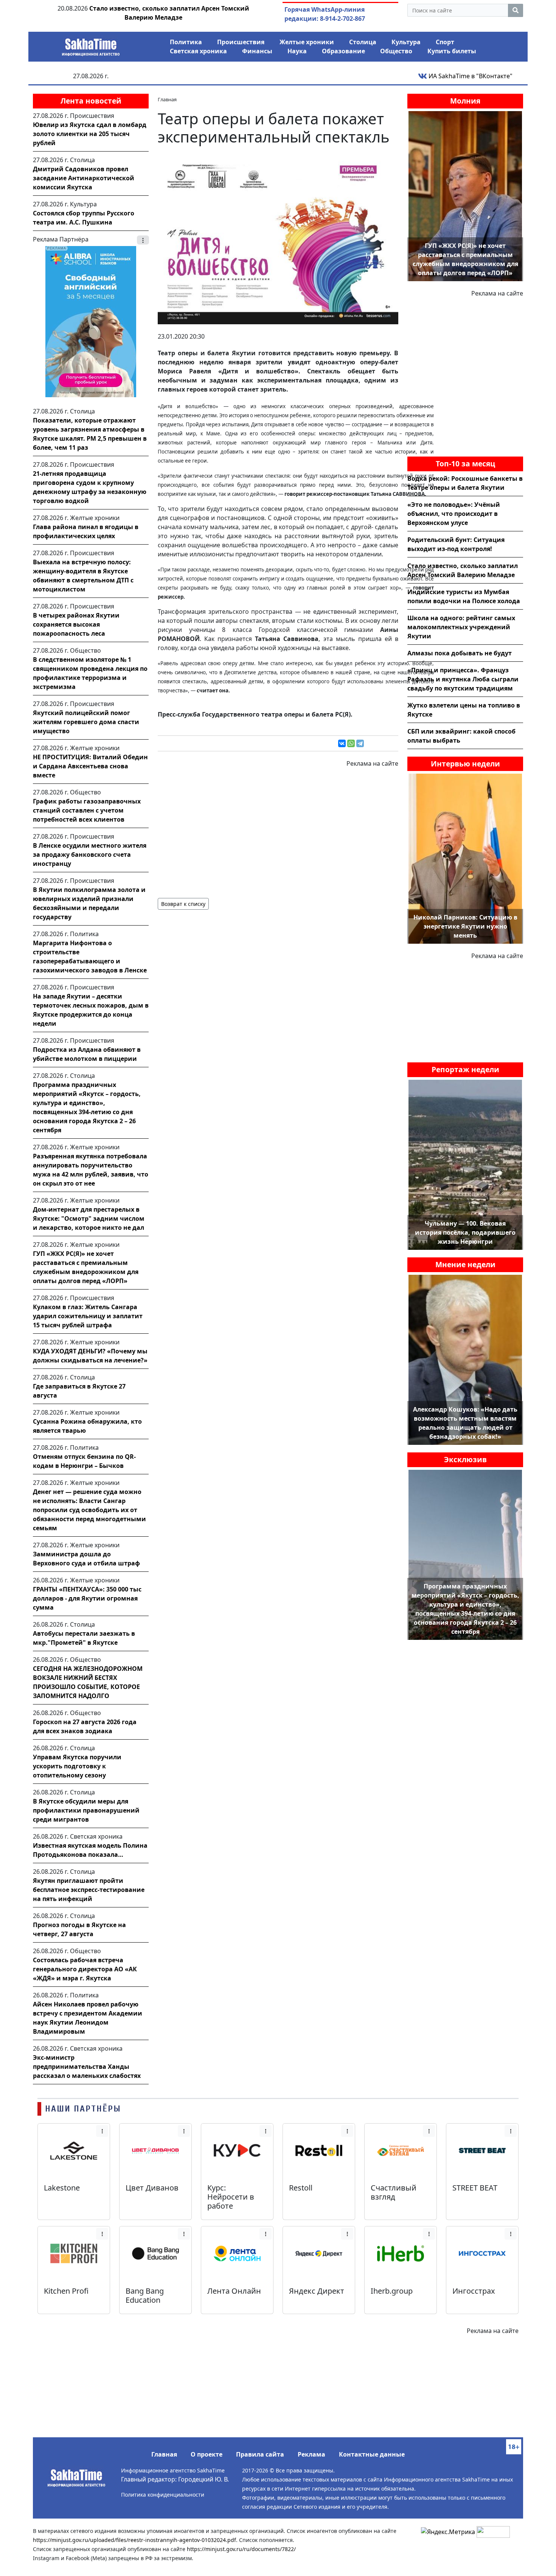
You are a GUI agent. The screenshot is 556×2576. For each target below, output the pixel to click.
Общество (396, 51)
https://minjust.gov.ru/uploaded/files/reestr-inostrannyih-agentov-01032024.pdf (134, 2540)
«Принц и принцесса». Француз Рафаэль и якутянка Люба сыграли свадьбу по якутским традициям (463, 679)
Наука (297, 51)
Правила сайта (260, 2454)
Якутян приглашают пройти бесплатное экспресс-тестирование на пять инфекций (89, 1890)
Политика (186, 42)
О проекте (207, 2454)
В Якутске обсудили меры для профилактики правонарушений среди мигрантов (86, 1810)
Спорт (445, 42)
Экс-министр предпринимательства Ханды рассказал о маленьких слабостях (87, 2067)
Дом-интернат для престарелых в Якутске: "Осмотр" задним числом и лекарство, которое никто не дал (89, 1218)
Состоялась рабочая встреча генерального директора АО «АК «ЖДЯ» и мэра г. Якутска (85, 1969)
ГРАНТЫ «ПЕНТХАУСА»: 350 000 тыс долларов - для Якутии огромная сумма (87, 1598)
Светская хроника (198, 51)
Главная (164, 2454)
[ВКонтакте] (342, 743)
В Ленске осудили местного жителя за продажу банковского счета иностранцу (90, 855)
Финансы (257, 51)
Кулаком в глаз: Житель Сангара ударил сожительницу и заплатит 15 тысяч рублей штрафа (88, 1316)
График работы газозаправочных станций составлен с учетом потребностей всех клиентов (87, 810)
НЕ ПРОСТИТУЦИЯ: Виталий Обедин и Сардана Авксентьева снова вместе (90, 766)
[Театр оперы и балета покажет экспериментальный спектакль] (278, 239)
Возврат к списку (183, 904)
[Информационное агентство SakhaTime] (91, 45)
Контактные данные (372, 2454)
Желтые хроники (307, 42)
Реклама (311, 2454)
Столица (363, 42)
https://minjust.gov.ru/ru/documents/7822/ (241, 2549)
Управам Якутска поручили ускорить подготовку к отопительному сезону (77, 1766)
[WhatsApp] (351, 743)
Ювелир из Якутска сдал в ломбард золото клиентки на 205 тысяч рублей (90, 134)
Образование (343, 51)
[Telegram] (360, 743)
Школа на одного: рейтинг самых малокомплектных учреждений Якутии (461, 627)
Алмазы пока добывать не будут (460, 653)
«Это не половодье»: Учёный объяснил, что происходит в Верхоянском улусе (454, 514)
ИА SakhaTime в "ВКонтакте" (470, 76)
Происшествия (241, 42)
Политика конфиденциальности (163, 2495)
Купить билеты (452, 51)
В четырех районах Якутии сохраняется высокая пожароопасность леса (76, 624)
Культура (406, 42)
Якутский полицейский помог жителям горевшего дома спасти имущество (86, 722)
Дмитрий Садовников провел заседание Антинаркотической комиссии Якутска (84, 178)
